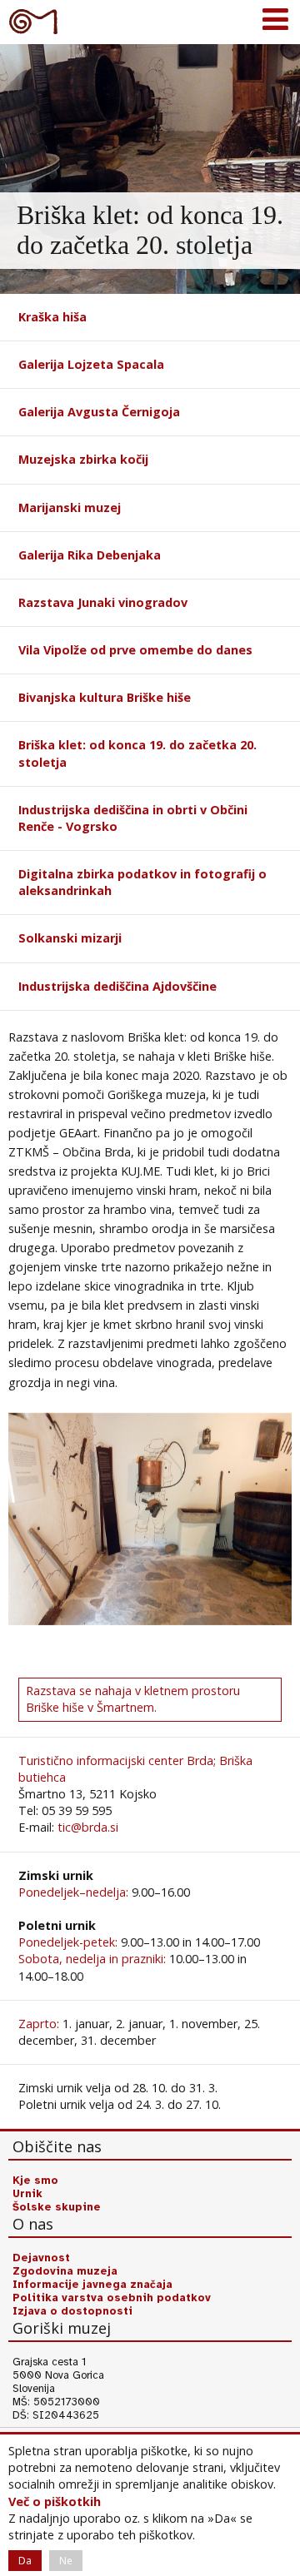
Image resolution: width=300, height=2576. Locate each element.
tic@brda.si (88, 1827)
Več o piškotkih (55, 2501)
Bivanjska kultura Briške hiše (105, 697)
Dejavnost (41, 2258)
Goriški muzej (33, 21)
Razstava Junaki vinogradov (103, 602)
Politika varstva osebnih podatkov (112, 2298)
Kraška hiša (52, 317)
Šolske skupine (57, 2207)
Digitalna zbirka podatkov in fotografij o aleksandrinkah (142, 882)
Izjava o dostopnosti (72, 2311)
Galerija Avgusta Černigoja (99, 412)
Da (25, 2561)
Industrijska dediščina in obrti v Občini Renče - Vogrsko (133, 818)
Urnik (27, 2194)
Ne (66, 2561)
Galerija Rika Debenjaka (90, 555)
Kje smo (35, 2181)
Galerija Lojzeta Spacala (91, 364)
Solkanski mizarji (70, 938)
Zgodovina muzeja (65, 2271)
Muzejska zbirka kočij (83, 459)
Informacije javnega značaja (92, 2285)
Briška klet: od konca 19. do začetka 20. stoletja (137, 753)
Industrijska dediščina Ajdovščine (117, 986)
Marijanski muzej (70, 507)
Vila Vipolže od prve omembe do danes (135, 650)
